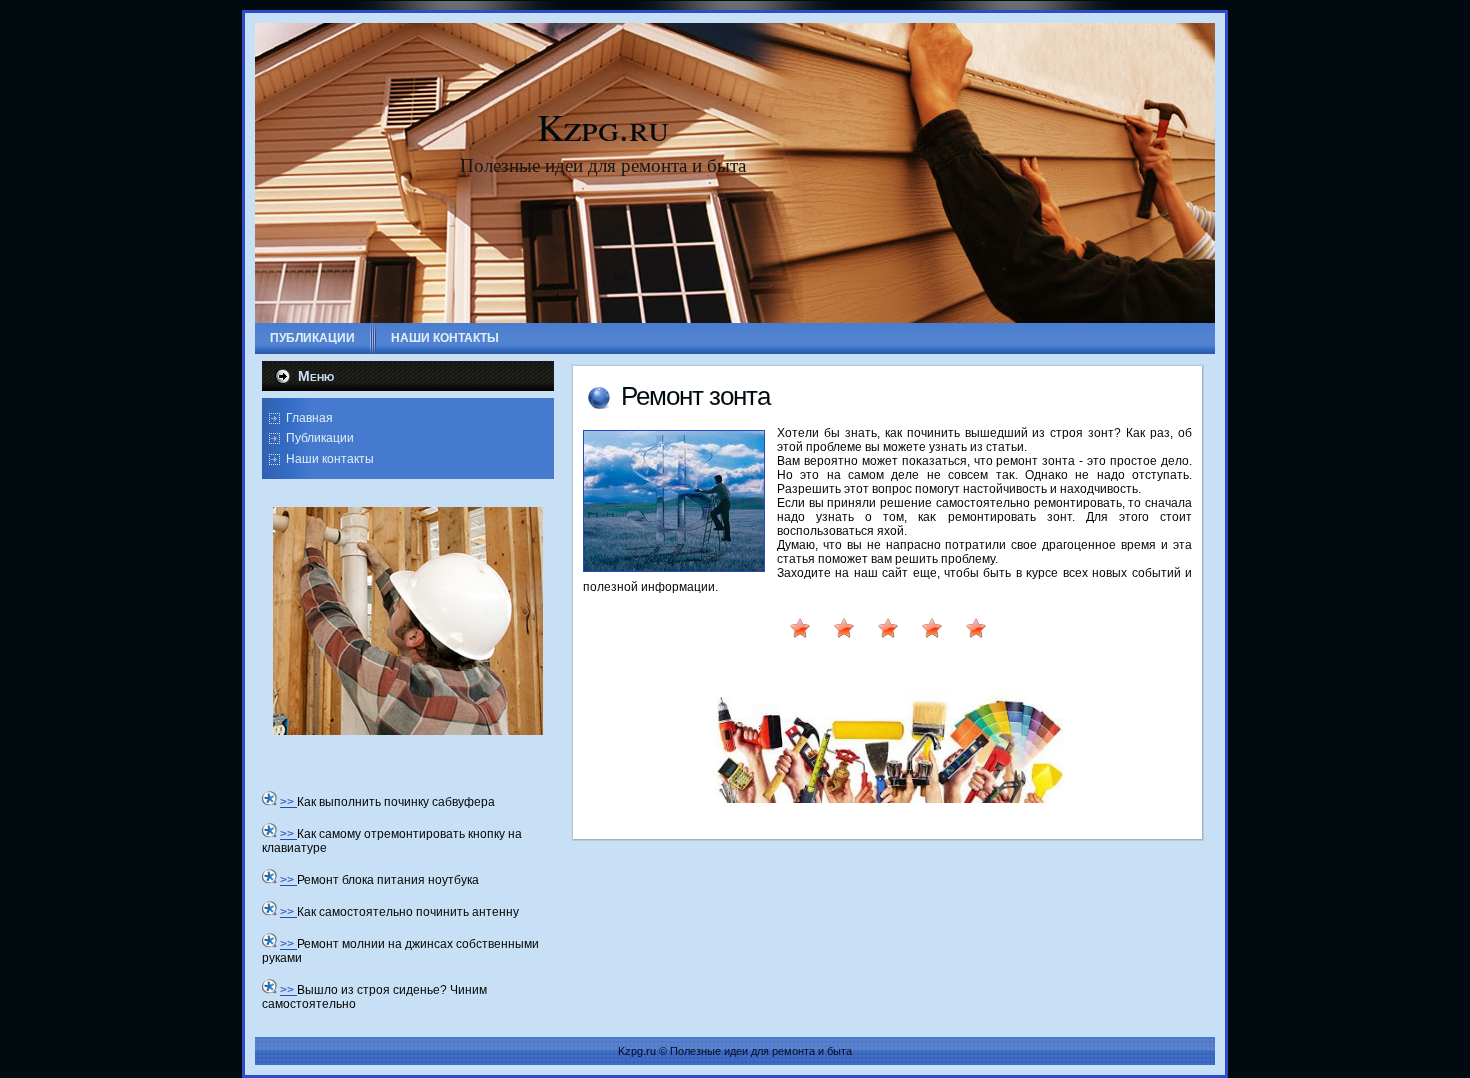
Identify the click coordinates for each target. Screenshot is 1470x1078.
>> (288, 802)
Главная (309, 418)
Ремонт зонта (695, 396)
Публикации (320, 438)
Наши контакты (330, 459)
